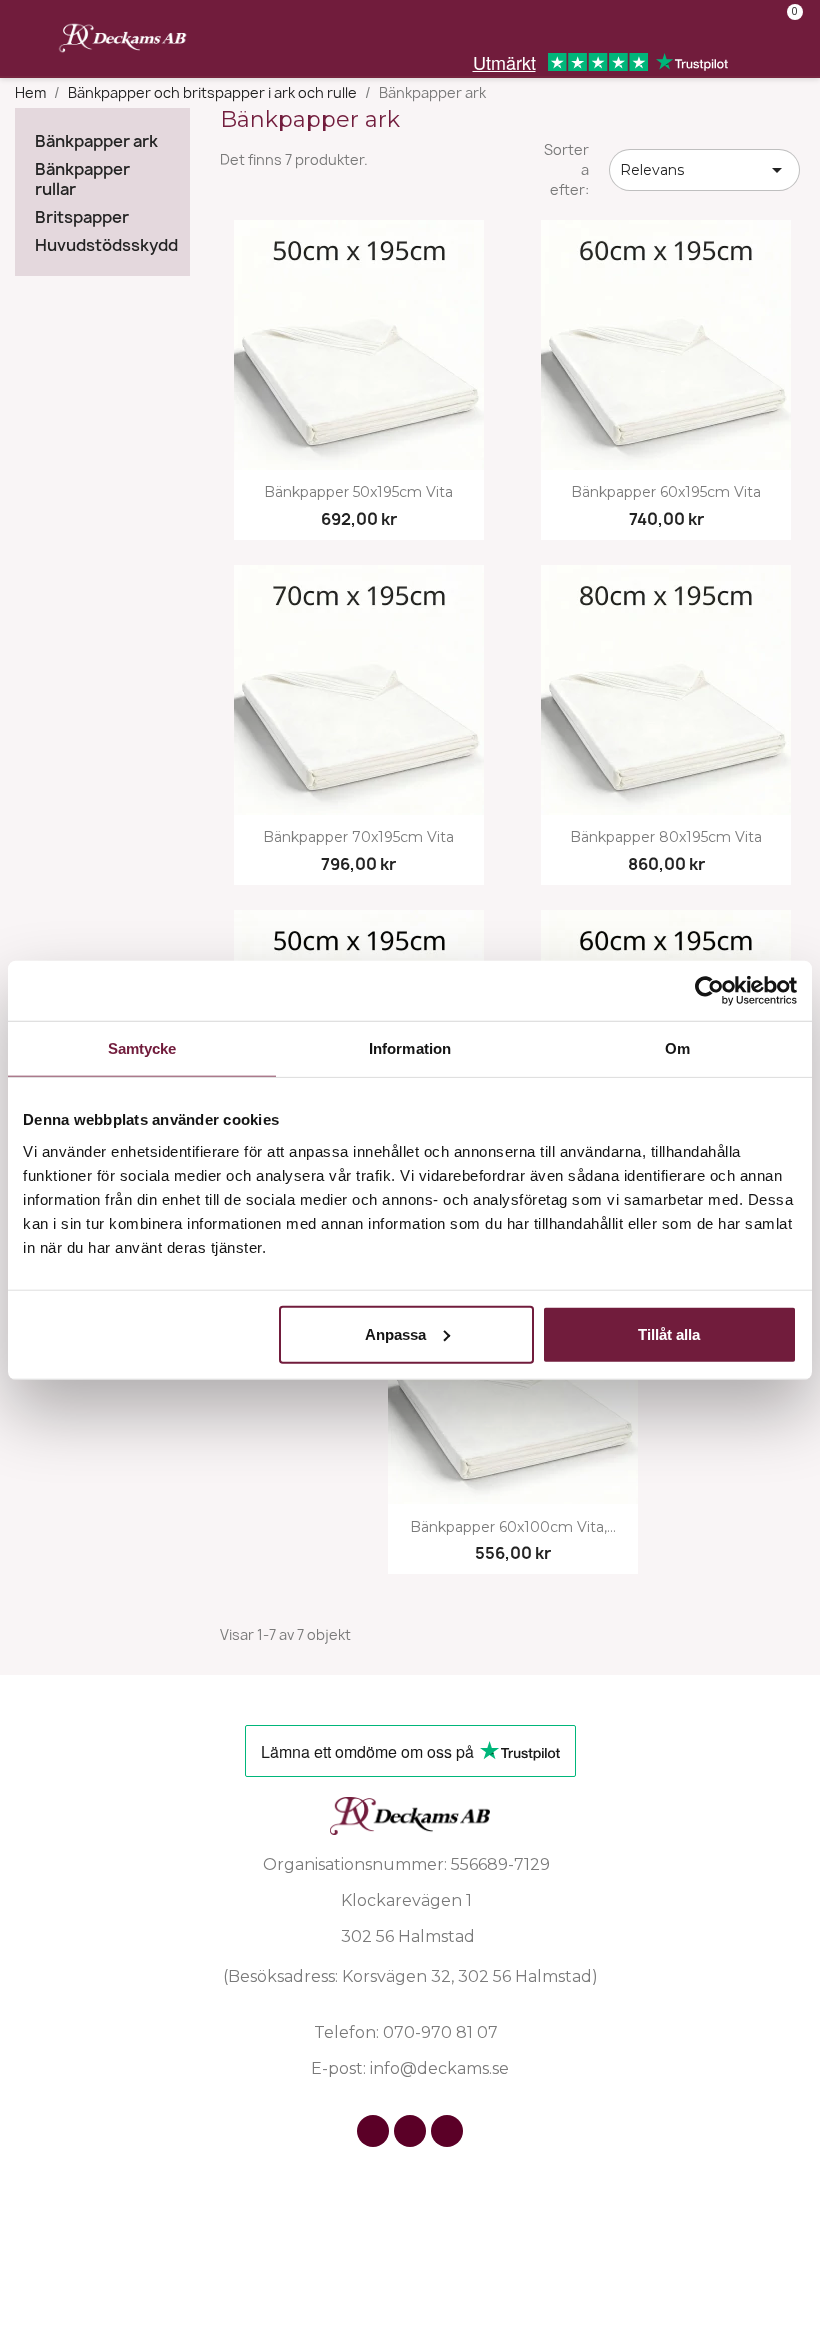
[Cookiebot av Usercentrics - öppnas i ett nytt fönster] (709, 991)
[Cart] (786, 26)
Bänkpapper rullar (82, 179)
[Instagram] (410, 2131)
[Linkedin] (447, 2131)
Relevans (704, 170)
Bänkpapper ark (96, 141)
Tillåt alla (669, 1333)
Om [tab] (677, 1048)
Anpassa (395, 1333)
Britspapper (82, 217)
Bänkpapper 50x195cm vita (358, 492)
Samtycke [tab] (142, 1048)
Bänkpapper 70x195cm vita (358, 837)
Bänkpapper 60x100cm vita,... (513, 1527)
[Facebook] (373, 2131)
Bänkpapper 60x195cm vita (666, 492)
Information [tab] (410, 1048)
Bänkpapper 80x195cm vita (666, 837)
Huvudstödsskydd (102, 245)
